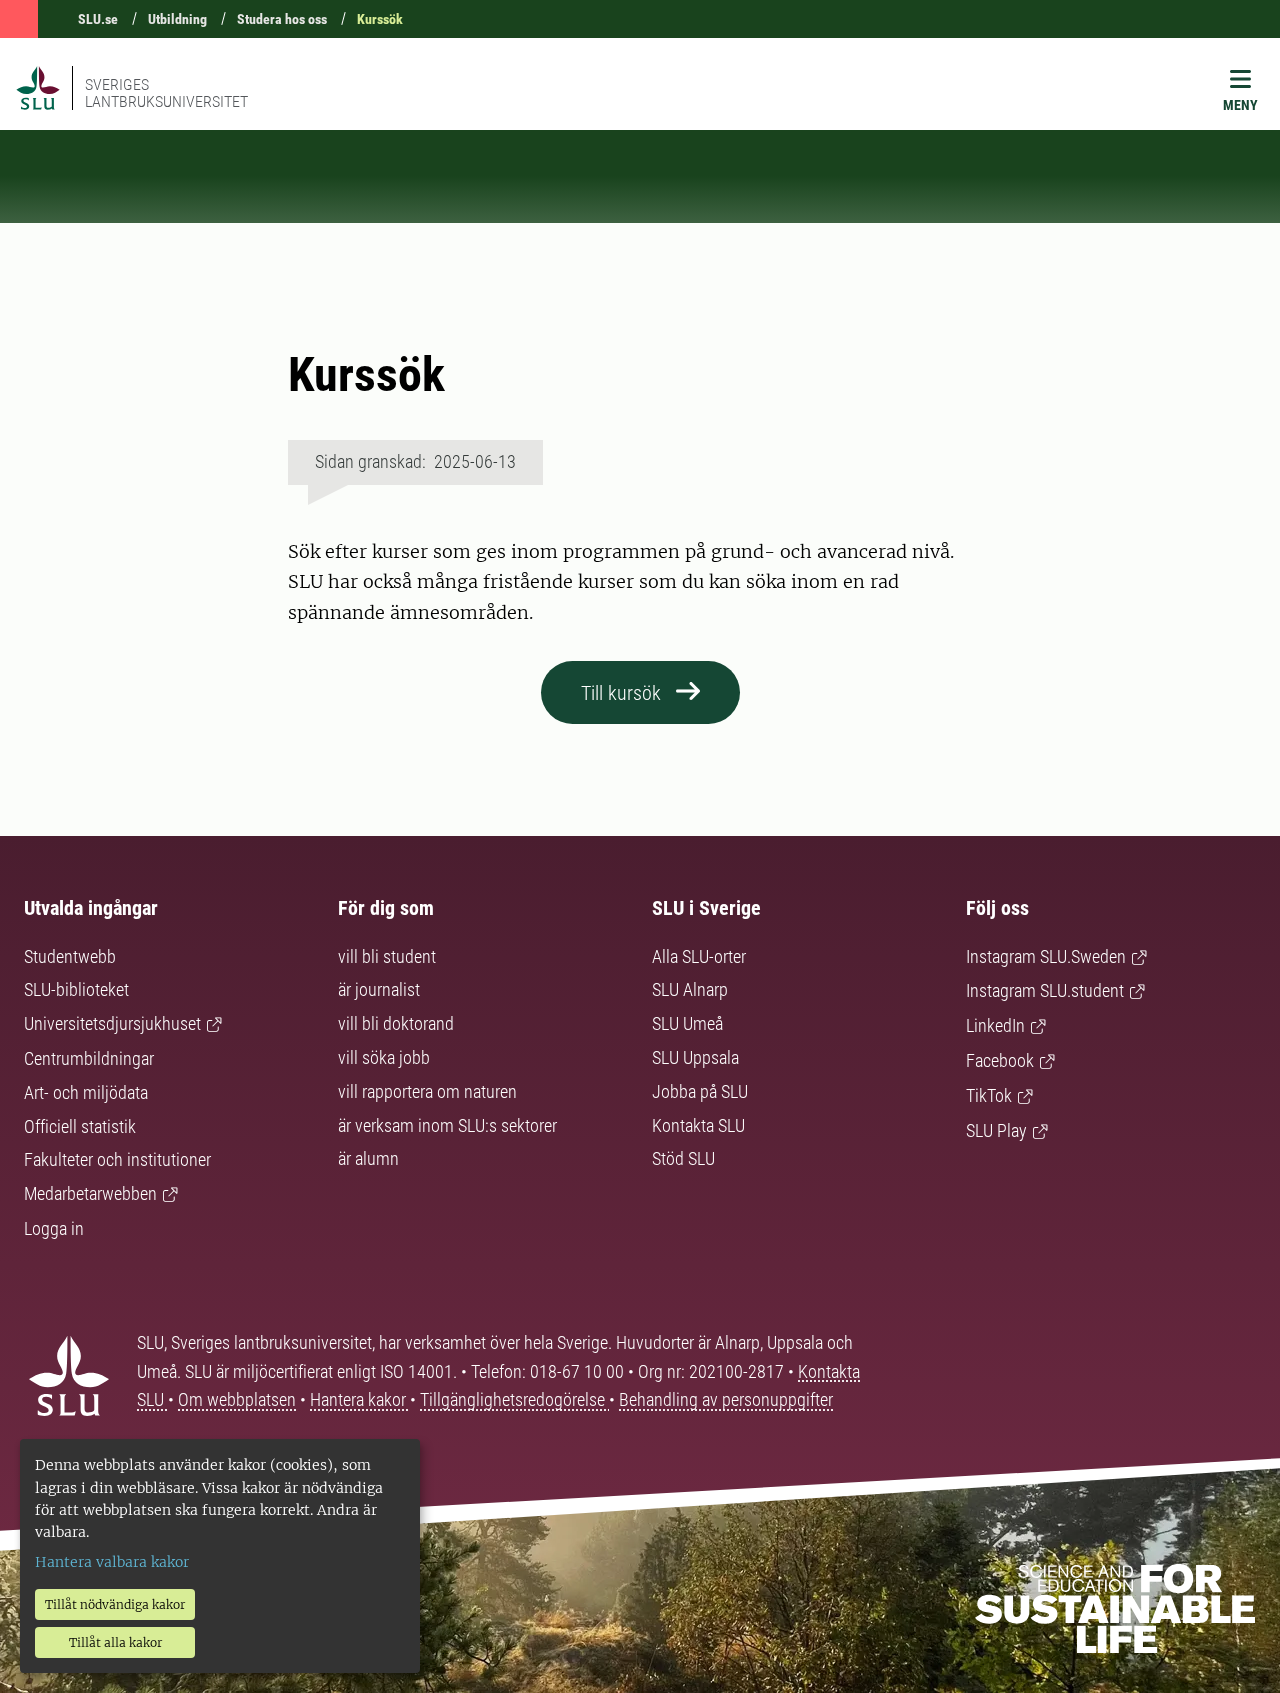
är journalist (379, 989)
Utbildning (177, 19)
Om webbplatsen (237, 1399)
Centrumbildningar (89, 1058)
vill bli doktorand (396, 1023)
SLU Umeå (687, 1023)
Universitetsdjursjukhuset (112, 1023)
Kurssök (380, 19)
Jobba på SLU (700, 1091)
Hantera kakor (360, 1399)
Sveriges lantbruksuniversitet (166, 93)
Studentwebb (70, 956)
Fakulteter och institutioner (117, 1159)
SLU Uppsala (695, 1057)
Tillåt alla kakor (115, 1642)
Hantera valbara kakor (112, 1562)
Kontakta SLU (698, 1125)
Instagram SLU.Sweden (1046, 956)
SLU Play (996, 1130)
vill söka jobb (384, 1057)
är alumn (368, 1158)
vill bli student (387, 956)
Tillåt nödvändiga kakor (115, 1604)
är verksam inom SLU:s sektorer (447, 1125)
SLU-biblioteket (76, 989)
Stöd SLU (683, 1158)
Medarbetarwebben (90, 1193)
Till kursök (621, 693)
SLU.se (98, 19)
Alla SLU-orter (699, 956)
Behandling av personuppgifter (726, 1399)
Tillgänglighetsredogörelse (514, 1399)
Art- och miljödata (86, 1092)
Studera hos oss (282, 19)
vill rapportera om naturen (427, 1091)
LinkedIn (995, 1025)
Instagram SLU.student (1045, 990)
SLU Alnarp (690, 989)
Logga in (54, 1228)
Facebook (1000, 1060)
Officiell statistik (80, 1126)
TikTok (989, 1095)
